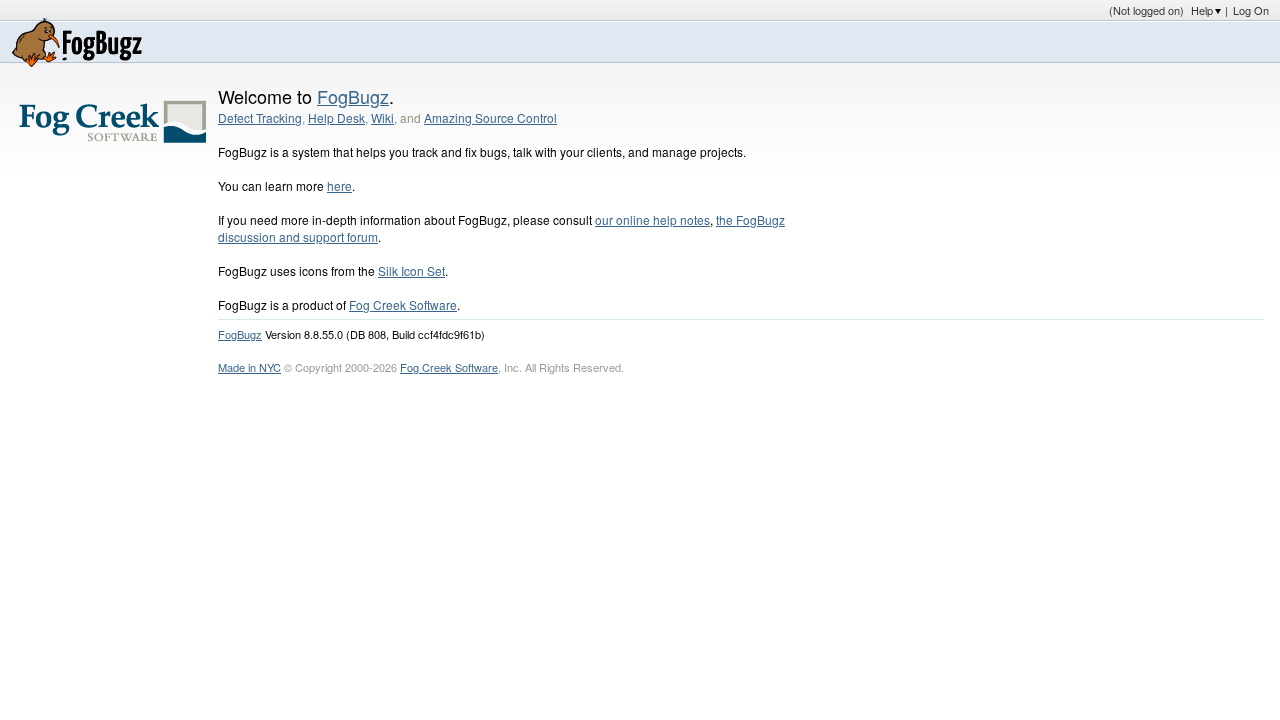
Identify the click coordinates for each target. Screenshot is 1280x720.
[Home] (77, 42)
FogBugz (353, 96)
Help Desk (336, 117)
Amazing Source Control (490, 117)
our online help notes (652, 219)
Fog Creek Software (403, 304)
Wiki (382, 117)
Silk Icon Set (411, 270)
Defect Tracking (260, 117)
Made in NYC (249, 367)
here (339, 185)
